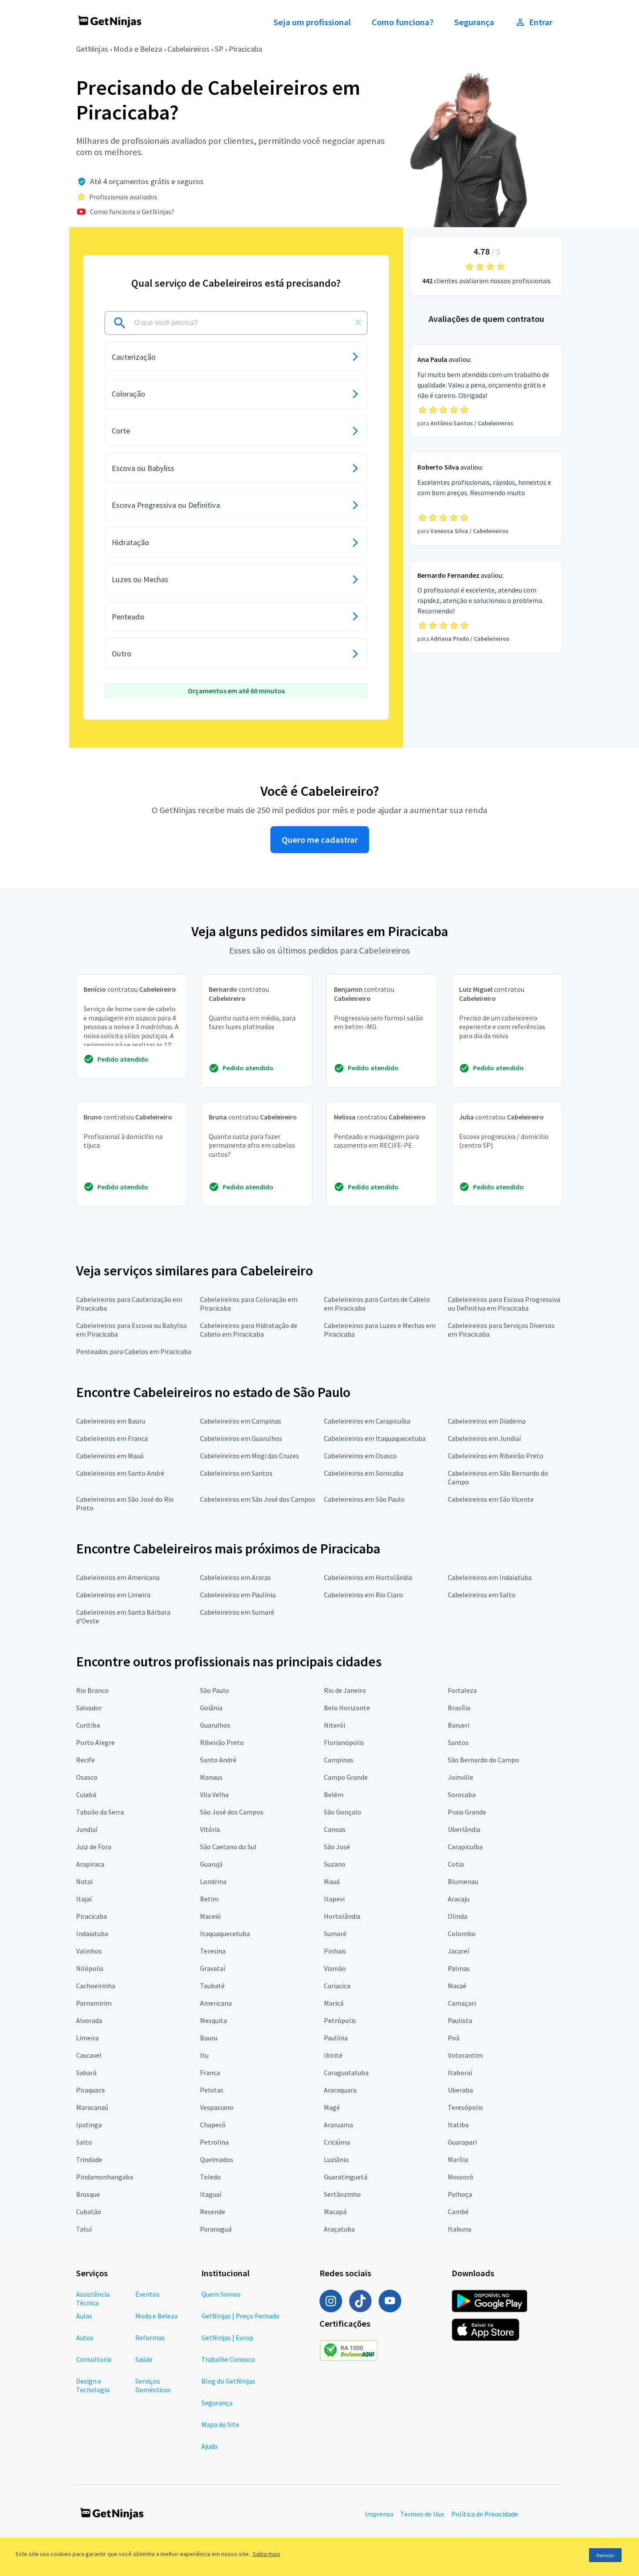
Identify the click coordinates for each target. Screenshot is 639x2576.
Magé (332, 2107)
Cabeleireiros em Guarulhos (241, 1438)
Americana (216, 2003)
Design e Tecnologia (93, 2385)
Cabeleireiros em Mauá (110, 1456)
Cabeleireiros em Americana (118, 1577)
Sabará (86, 2073)
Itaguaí (211, 2194)
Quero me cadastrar (320, 840)
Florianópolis (344, 1742)
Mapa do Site (220, 2424)
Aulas (84, 2316)
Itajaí (84, 1899)
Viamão (335, 1968)
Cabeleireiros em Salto (482, 1595)
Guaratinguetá (346, 2177)
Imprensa (379, 2514)
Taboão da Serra (100, 1812)
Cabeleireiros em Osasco (360, 1456)
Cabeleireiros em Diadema (487, 1421)
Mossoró (461, 2177)
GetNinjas (92, 49)
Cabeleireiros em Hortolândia (368, 1577)
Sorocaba (462, 1795)
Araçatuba (339, 2229)
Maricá (334, 2003)
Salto (84, 2142)
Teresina (213, 1951)
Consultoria (94, 2359)
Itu (204, 2055)
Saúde (144, 2359)
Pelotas (212, 2090)
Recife (85, 1760)
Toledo (210, 2177)
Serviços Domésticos (153, 2385)
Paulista (460, 2020)
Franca (210, 2073)
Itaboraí (460, 2073)
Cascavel (89, 2055)
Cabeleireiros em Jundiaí (484, 1438)
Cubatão (89, 2212)
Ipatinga (89, 2125)
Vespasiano (217, 2107)
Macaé (457, 1986)
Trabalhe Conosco (228, 2359)
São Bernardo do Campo (483, 1760)
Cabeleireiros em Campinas (241, 1421)
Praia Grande (467, 1812)
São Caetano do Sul (228, 1847)
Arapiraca (90, 1864)
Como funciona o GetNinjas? (132, 212)
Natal (85, 1881)
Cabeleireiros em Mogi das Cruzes (250, 1456)
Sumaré (335, 1934)
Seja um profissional (312, 22)
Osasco (87, 1777)
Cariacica (337, 1986)
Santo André (218, 1760)
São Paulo (215, 1690)
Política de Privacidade (485, 2514)
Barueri (459, 1725)
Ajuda (209, 2446)
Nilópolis (90, 1968)
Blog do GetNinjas (228, 2381)
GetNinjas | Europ (227, 2338)
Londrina (213, 1881)
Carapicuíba (465, 1847)
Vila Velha (214, 1795)
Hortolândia (342, 1916)
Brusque (88, 2194)
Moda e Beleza (138, 49)
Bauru (209, 2038)
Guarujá (211, 1864)
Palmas (459, 1968)
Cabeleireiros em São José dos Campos (258, 1499)
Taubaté (212, 1986)
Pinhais (335, 1951)
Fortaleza (462, 1690)
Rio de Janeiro (345, 1690)
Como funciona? (403, 22)
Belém (334, 1795)
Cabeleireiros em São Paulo (364, 1499)
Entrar (541, 22)
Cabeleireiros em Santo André (120, 1473)
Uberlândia (464, 1829)
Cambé (458, 2212)
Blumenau (463, 1881)
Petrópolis (340, 2020)
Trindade (89, 2159)
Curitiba (88, 1725)
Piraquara (90, 2090)
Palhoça (460, 2194)
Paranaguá (216, 2229)
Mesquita (213, 2020)
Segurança (474, 22)
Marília (458, 2159)
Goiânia (211, 1708)
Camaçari (462, 2003)
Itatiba (458, 2125)
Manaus (211, 1777)
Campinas (339, 1760)
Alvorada (89, 2020)
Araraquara (340, 2090)
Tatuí (84, 2229)
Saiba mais (266, 2554)
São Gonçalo (343, 1812)
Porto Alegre (95, 1742)
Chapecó (213, 2125)
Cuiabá (86, 1795)
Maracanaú (92, 2107)
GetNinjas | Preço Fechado (240, 2316)
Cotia (456, 1864)
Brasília (459, 1708)
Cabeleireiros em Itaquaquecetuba (375, 1438)
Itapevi (334, 1899)
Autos (85, 2338)
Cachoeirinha (96, 1986)
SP (219, 49)
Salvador (89, 1708)
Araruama (338, 2125)
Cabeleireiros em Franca (112, 1438)
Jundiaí (87, 1829)
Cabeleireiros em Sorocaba (364, 1473)
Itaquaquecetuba (225, 1934)
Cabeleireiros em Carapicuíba (367, 1421)
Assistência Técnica (93, 2298)
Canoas (335, 1829)
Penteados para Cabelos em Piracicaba (134, 1351)
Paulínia (336, 2038)
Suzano (335, 1864)
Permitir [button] (605, 2555)
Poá (454, 2038)
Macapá (335, 2212)
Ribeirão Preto (222, 1742)
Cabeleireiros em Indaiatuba (490, 1577)
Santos (458, 1742)
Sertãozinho (342, 2194)
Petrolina (214, 2142)
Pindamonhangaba (105, 2177)
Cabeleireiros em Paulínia (238, 1595)
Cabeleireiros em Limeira (113, 1595)
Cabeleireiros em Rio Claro (363, 1595)
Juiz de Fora (94, 1847)
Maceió (210, 1916)
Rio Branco (92, 1690)
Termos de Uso (422, 2514)
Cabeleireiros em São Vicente (491, 1499)
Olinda (458, 1916)
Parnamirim (94, 2003)
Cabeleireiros (188, 49)
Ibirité (333, 2055)
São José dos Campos (232, 1812)
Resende (213, 2212)
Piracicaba (245, 49)
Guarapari (462, 2142)
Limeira (87, 2038)
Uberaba (460, 2090)
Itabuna (459, 2229)
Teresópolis (465, 2107)
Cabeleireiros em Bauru (111, 1421)
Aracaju (459, 1899)
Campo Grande (346, 1777)
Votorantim (465, 2055)
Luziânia (336, 2159)
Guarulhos (215, 1725)
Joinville (461, 1777)
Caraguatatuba (346, 2073)
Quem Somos (221, 2294)
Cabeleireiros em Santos (236, 1473)
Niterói (334, 1725)
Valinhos (89, 1951)
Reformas (150, 2338)
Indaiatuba (92, 1934)
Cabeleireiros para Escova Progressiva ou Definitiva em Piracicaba (504, 1304)
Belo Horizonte (347, 1708)
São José (337, 1847)
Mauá (332, 1881)
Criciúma (337, 2142)
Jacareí (458, 1951)
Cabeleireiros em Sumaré (237, 1612)
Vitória (210, 1829)
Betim (209, 1899)
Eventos (147, 2294)
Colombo (462, 1934)
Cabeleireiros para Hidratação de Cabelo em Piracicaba (249, 1330)
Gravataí (213, 1968)
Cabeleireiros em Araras (235, 1577)
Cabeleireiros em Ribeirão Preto (496, 1456)
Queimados (217, 2159)
